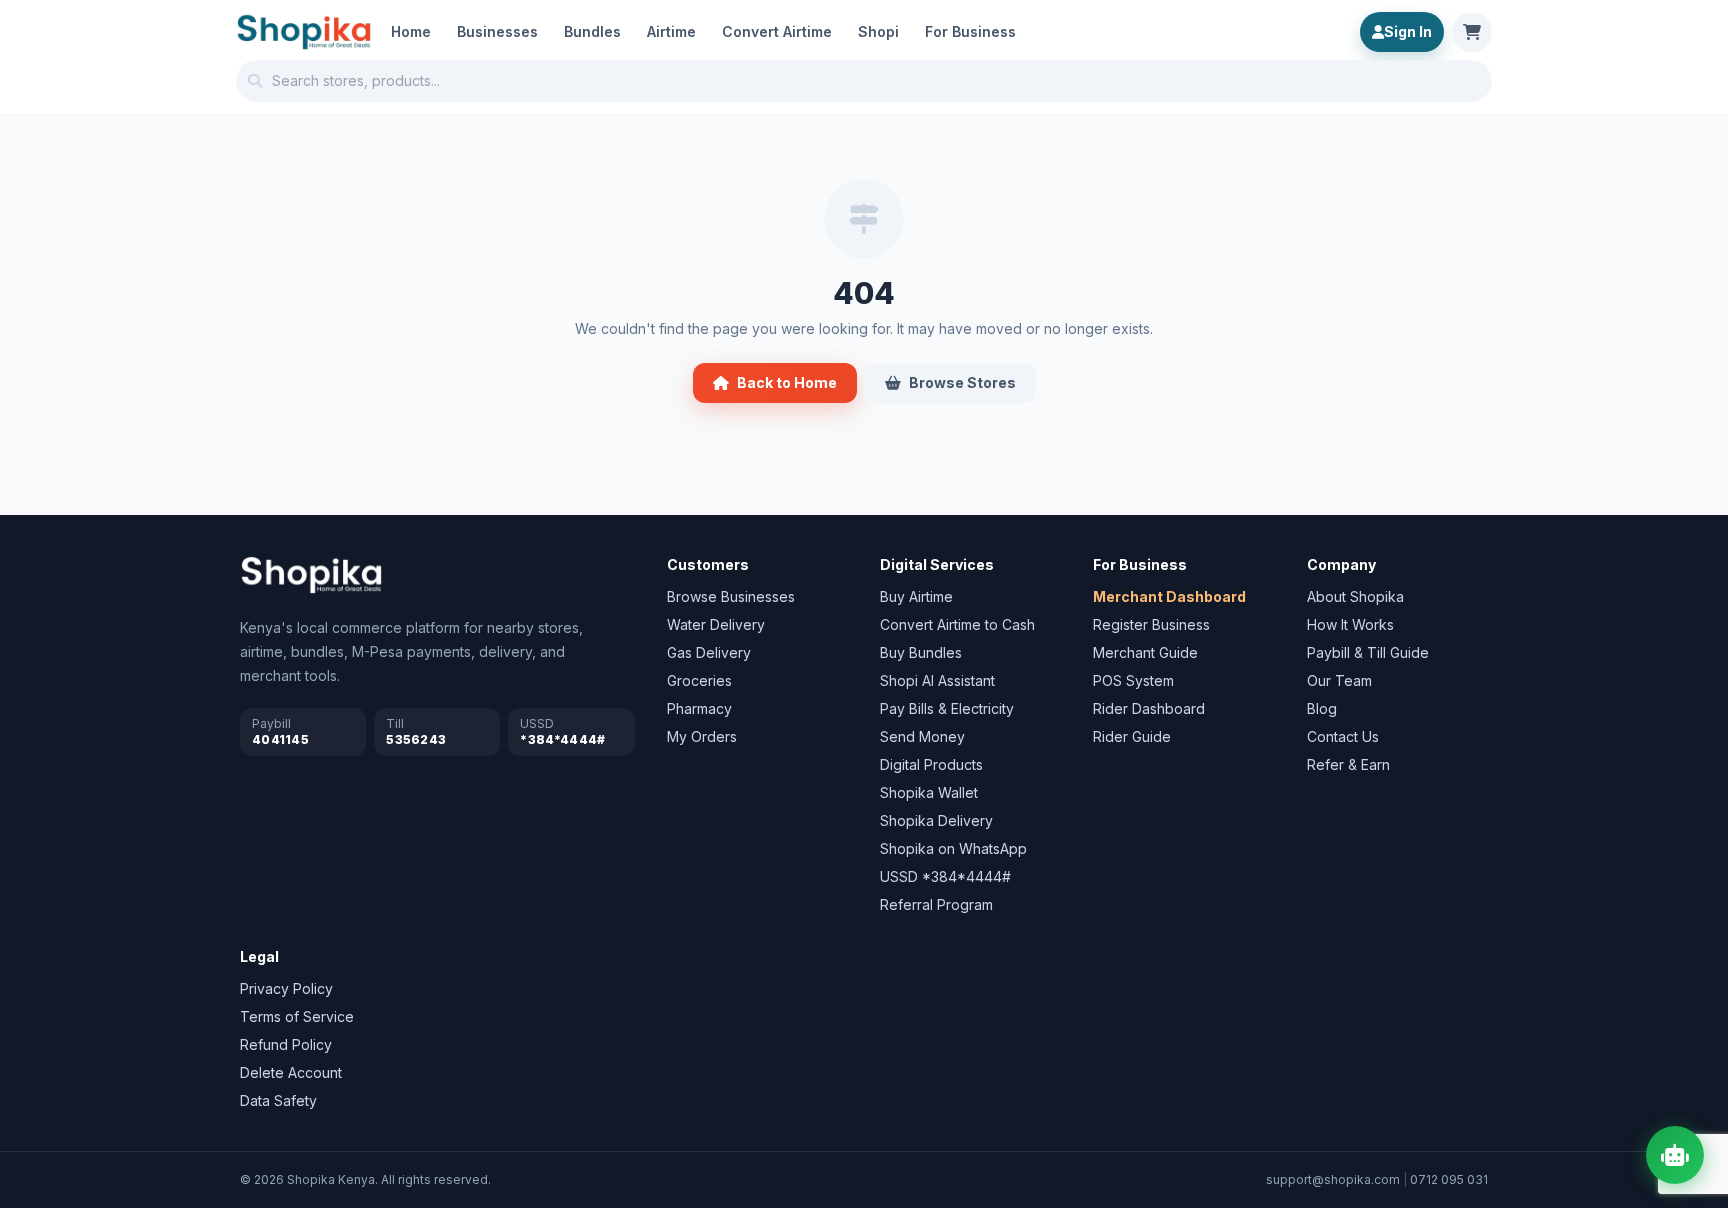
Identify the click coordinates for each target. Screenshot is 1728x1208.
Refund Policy (286, 1044)
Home (411, 31)
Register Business (1151, 624)
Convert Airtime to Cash (957, 624)
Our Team (1339, 680)
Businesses (497, 31)
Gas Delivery (709, 652)
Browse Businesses (731, 596)
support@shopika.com (1333, 1179)
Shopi (878, 31)
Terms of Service (297, 1016)
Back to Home (787, 382)
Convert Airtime (777, 31)
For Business (970, 31)
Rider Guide (1132, 736)
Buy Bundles (921, 652)
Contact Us (1343, 736)
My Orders (702, 736)
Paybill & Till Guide (1368, 652)
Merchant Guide (1145, 652)
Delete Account (291, 1072)
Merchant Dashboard (1169, 596)
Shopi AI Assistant (937, 680)
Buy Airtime (916, 596)
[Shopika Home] (304, 32)
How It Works (1350, 624)
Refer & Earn (1348, 764)
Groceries (699, 680)
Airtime (671, 31)
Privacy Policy (286, 988)
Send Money (922, 736)
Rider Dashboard (1149, 708)
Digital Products (931, 764)
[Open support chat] (1675, 1155)
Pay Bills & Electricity (947, 708)
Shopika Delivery (936, 820)
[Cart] (1472, 32)
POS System (1133, 680)
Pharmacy (699, 708)
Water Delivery (716, 624)
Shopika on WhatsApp (953, 848)
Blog (1322, 708)
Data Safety (278, 1100)
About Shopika (1355, 596)
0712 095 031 (1449, 1179)
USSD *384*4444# (945, 876)
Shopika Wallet (929, 792)
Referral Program (936, 904)
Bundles (592, 31)
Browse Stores (962, 382)
